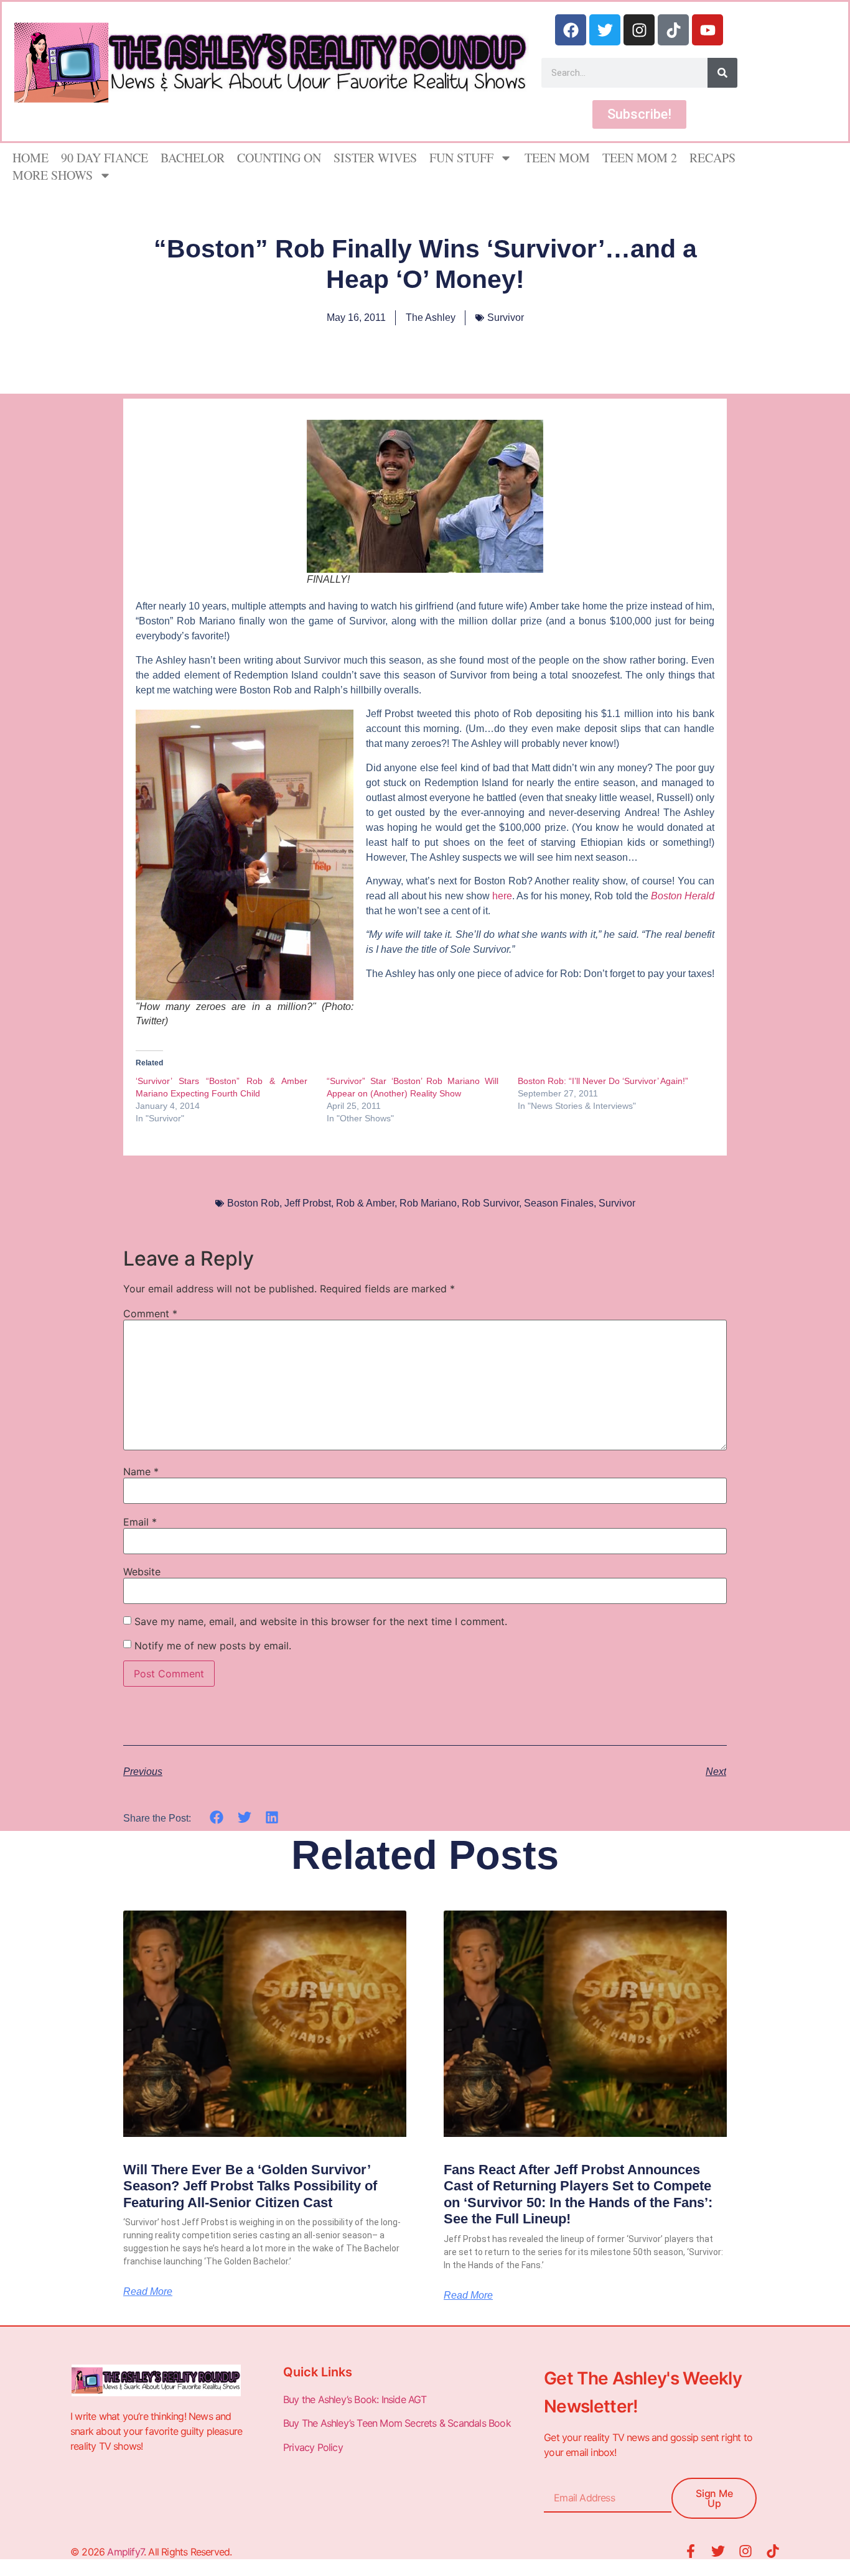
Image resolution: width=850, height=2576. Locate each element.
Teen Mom (557, 158)
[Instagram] (639, 30)
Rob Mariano (428, 1203)
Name (141, 1471)
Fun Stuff (461, 158)
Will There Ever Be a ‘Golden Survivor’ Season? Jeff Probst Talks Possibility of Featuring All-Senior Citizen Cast (250, 2186)
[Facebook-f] (691, 2551)
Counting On (279, 158)
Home (30, 158)
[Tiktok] (673, 30)
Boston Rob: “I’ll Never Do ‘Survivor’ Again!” (603, 1081)
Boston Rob (253, 1203)
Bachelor (193, 158)
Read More (148, 2292)
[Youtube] (708, 30)
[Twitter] (605, 30)
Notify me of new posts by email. (213, 1646)
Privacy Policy (314, 2447)
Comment (150, 1313)
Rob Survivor (490, 1203)
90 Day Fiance (105, 158)
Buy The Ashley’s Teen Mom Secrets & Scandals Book (397, 2423)
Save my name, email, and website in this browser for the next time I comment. (321, 1621)
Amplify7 (125, 2552)
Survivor (506, 317)
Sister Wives (375, 158)
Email (140, 1522)
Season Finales (559, 1203)
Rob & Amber (365, 1203)
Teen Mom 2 (640, 158)
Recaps (712, 158)
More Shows (53, 175)
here (502, 896)
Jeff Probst (308, 1203)
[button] (217, 1818)
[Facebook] (571, 30)
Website (142, 1572)
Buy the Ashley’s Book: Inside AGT (355, 2399)
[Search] (722, 73)
